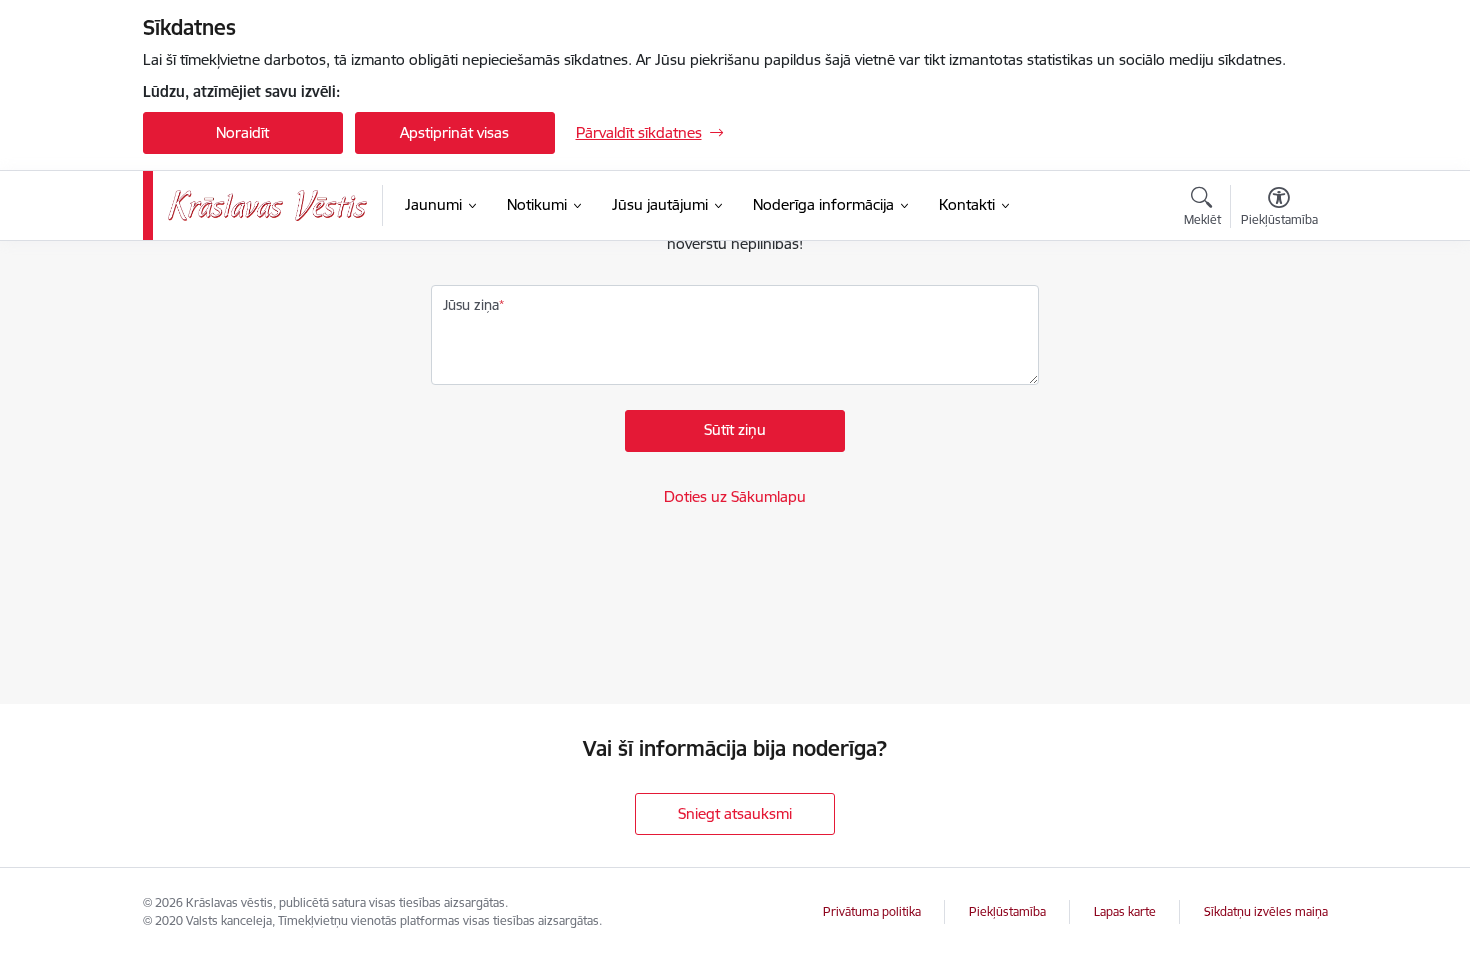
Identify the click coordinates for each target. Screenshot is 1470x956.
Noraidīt (242, 132)
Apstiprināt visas (454, 132)
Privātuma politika (872, 911)
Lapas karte (1125, 911)
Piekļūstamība (1007, 911)
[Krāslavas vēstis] (268, 205)
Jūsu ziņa (471, 305)
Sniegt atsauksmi (735, 813)
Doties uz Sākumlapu (735, 496)
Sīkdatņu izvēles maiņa (1266, 911)
